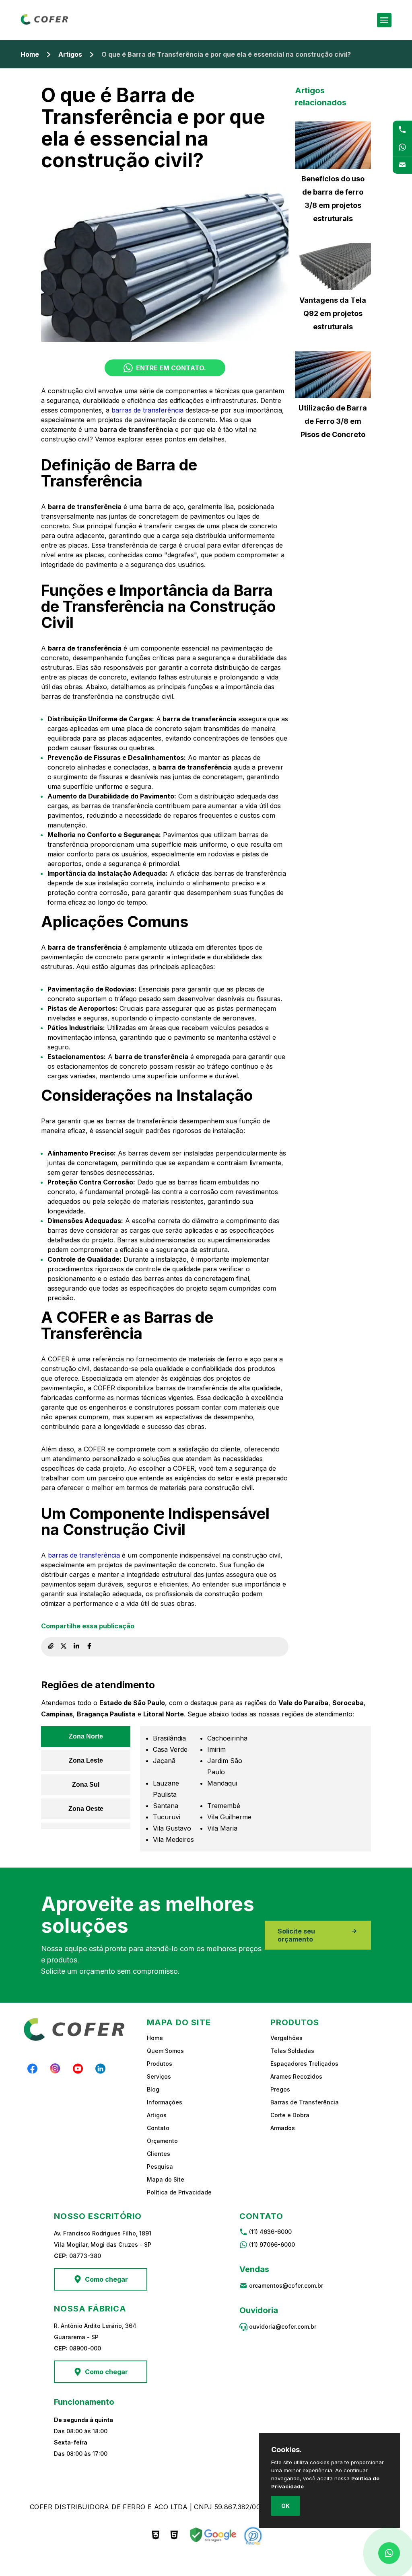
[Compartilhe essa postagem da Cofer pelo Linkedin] (76, 1647)
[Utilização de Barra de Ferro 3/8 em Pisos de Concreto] (333, 375)
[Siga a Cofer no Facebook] (33, 2069)
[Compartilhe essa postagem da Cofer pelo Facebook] (89, 1647)
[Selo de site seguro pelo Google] (212, 2536)
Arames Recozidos (296, 2076)
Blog (153, 2089)
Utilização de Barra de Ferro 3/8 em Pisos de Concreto (333, 421)
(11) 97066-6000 (272, 2245)
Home (30, 54)
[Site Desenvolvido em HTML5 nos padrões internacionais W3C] (174, 2536)
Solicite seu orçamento (296, 1935)
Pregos (280, 2089)
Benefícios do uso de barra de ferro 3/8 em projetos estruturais (333, 199)
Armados (283, 2128)
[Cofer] (45, 23)
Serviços (159, 2076)
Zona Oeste (86, 1809)
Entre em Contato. (171, 368)
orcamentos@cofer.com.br (286, 2286)
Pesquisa (160, 2167)
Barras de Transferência (305, 2102)
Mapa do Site (166, 2179)
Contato (158, 2128)
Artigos (70, 54)
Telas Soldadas (292, 2051)
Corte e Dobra (290, 2115)
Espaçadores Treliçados (304, 2064)
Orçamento (162, 2141)
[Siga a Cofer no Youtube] (78, 2069)
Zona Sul (86, 1785)
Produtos (160, 2064)
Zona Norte (86, 1736)
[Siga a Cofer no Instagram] (55, 2069)
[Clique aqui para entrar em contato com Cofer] (402, 129)
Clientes (159, 2154)
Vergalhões (286, 2038)
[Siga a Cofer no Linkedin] (100, 2069)
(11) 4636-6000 (270, 2232)
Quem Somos (165, 2051)
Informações (165, 2102)
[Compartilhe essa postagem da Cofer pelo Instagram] (64, 1647)
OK (285, 2506)
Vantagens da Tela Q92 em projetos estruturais (333, 313)
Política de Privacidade (179, 2192)
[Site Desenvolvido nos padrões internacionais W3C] (156, 2536)
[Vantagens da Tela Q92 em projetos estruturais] (333, 267)
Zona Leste (86, 1760)
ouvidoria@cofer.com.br (283, 2327)
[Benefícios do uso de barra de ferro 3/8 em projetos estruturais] (333, 145)
